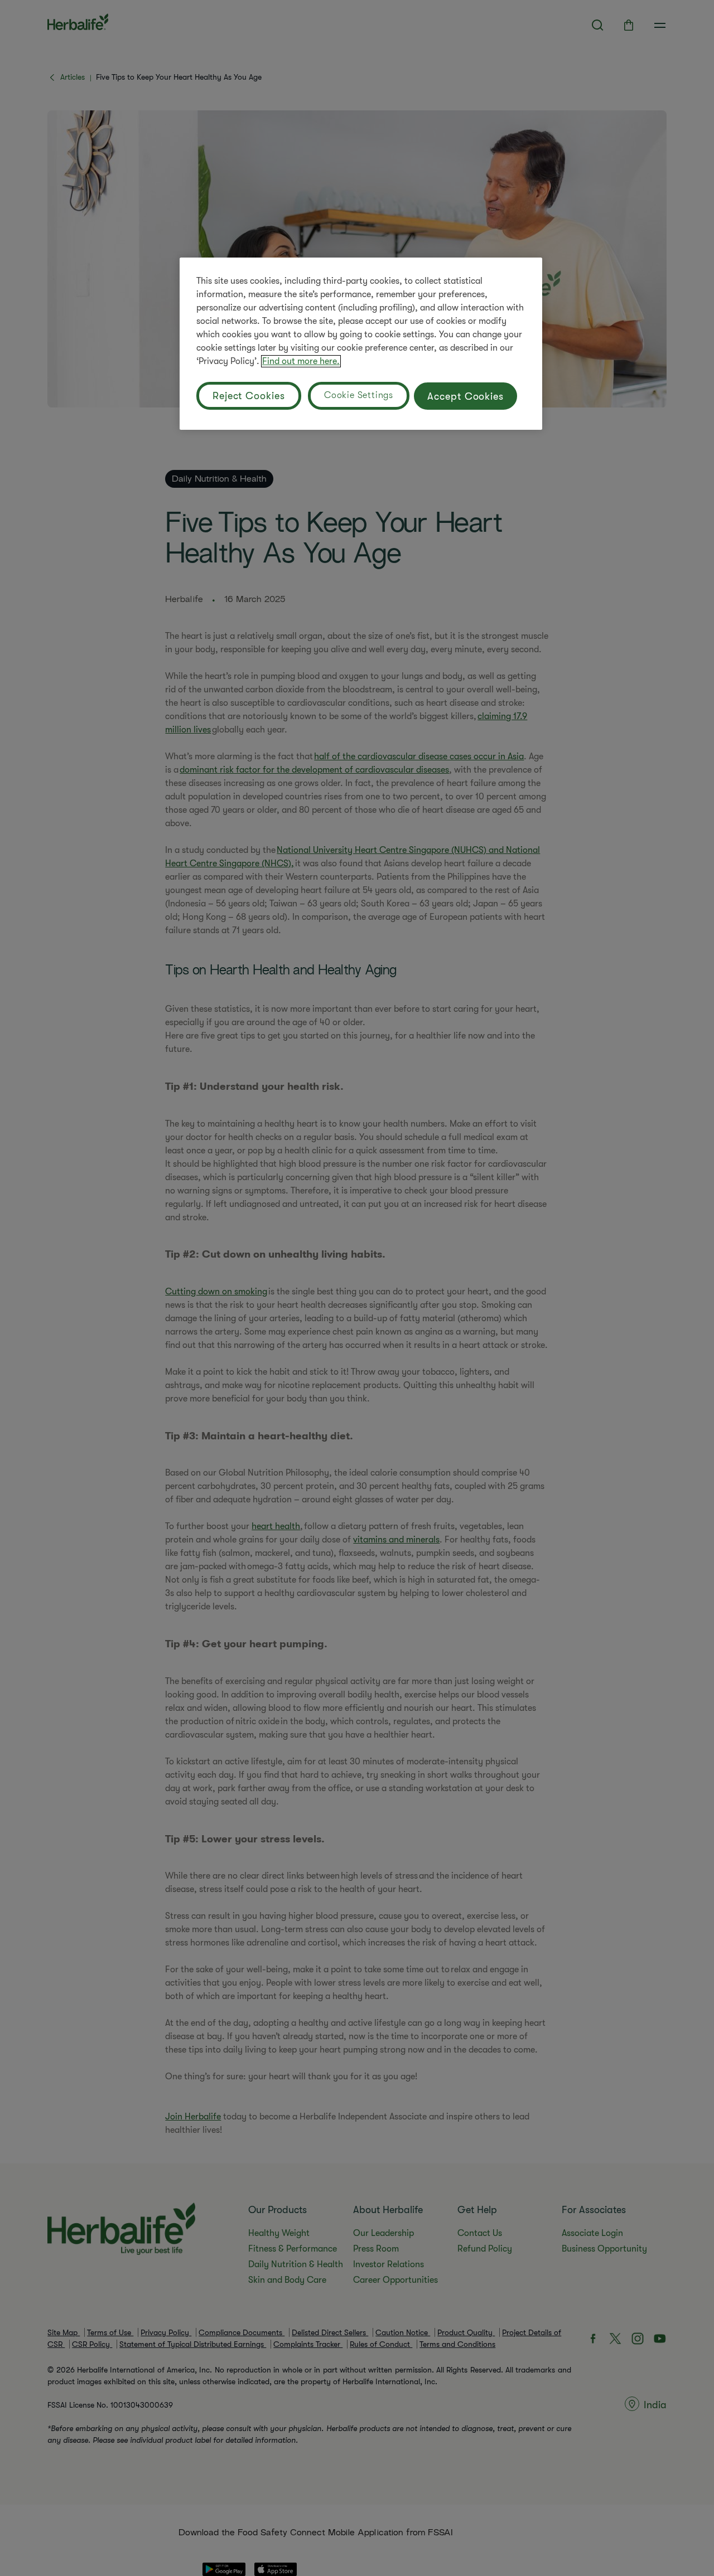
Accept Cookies (465, 396)
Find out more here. (301, 361)
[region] (361, 344)
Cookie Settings (359, 395)
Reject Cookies (249, 396)
